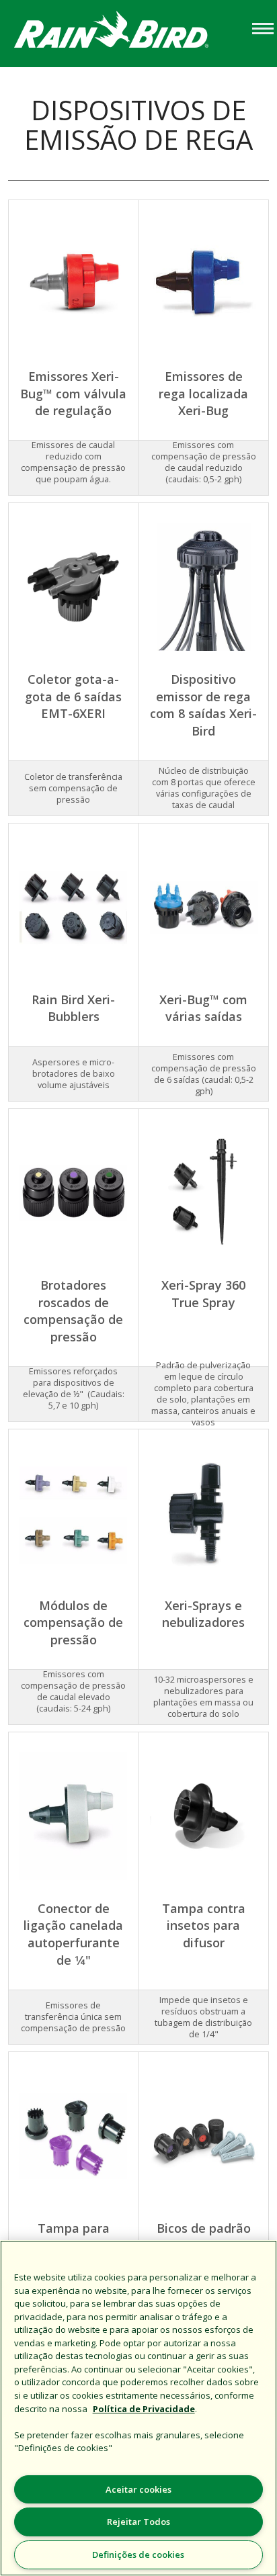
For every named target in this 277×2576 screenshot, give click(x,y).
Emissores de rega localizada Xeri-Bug (203, 393)
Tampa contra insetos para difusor (204, 1925)
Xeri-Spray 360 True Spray (203, 1294)
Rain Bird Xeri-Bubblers (73, 1008)
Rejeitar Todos (138, 2522)
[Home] (124, 33)
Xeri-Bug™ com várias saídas (203, 1008)
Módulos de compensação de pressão (73, 1623)
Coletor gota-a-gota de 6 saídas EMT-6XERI (73, 696)
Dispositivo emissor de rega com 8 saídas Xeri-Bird (203, 705)
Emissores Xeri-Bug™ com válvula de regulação (73, 393)
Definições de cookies (138, 2555)
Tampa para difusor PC (74, 2237)
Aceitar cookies (138, 2489)
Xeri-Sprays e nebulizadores (203, 1614)
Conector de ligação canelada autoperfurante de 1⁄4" (73, 1934)
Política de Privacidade (144, 2409)
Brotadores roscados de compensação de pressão (73, 1311)
